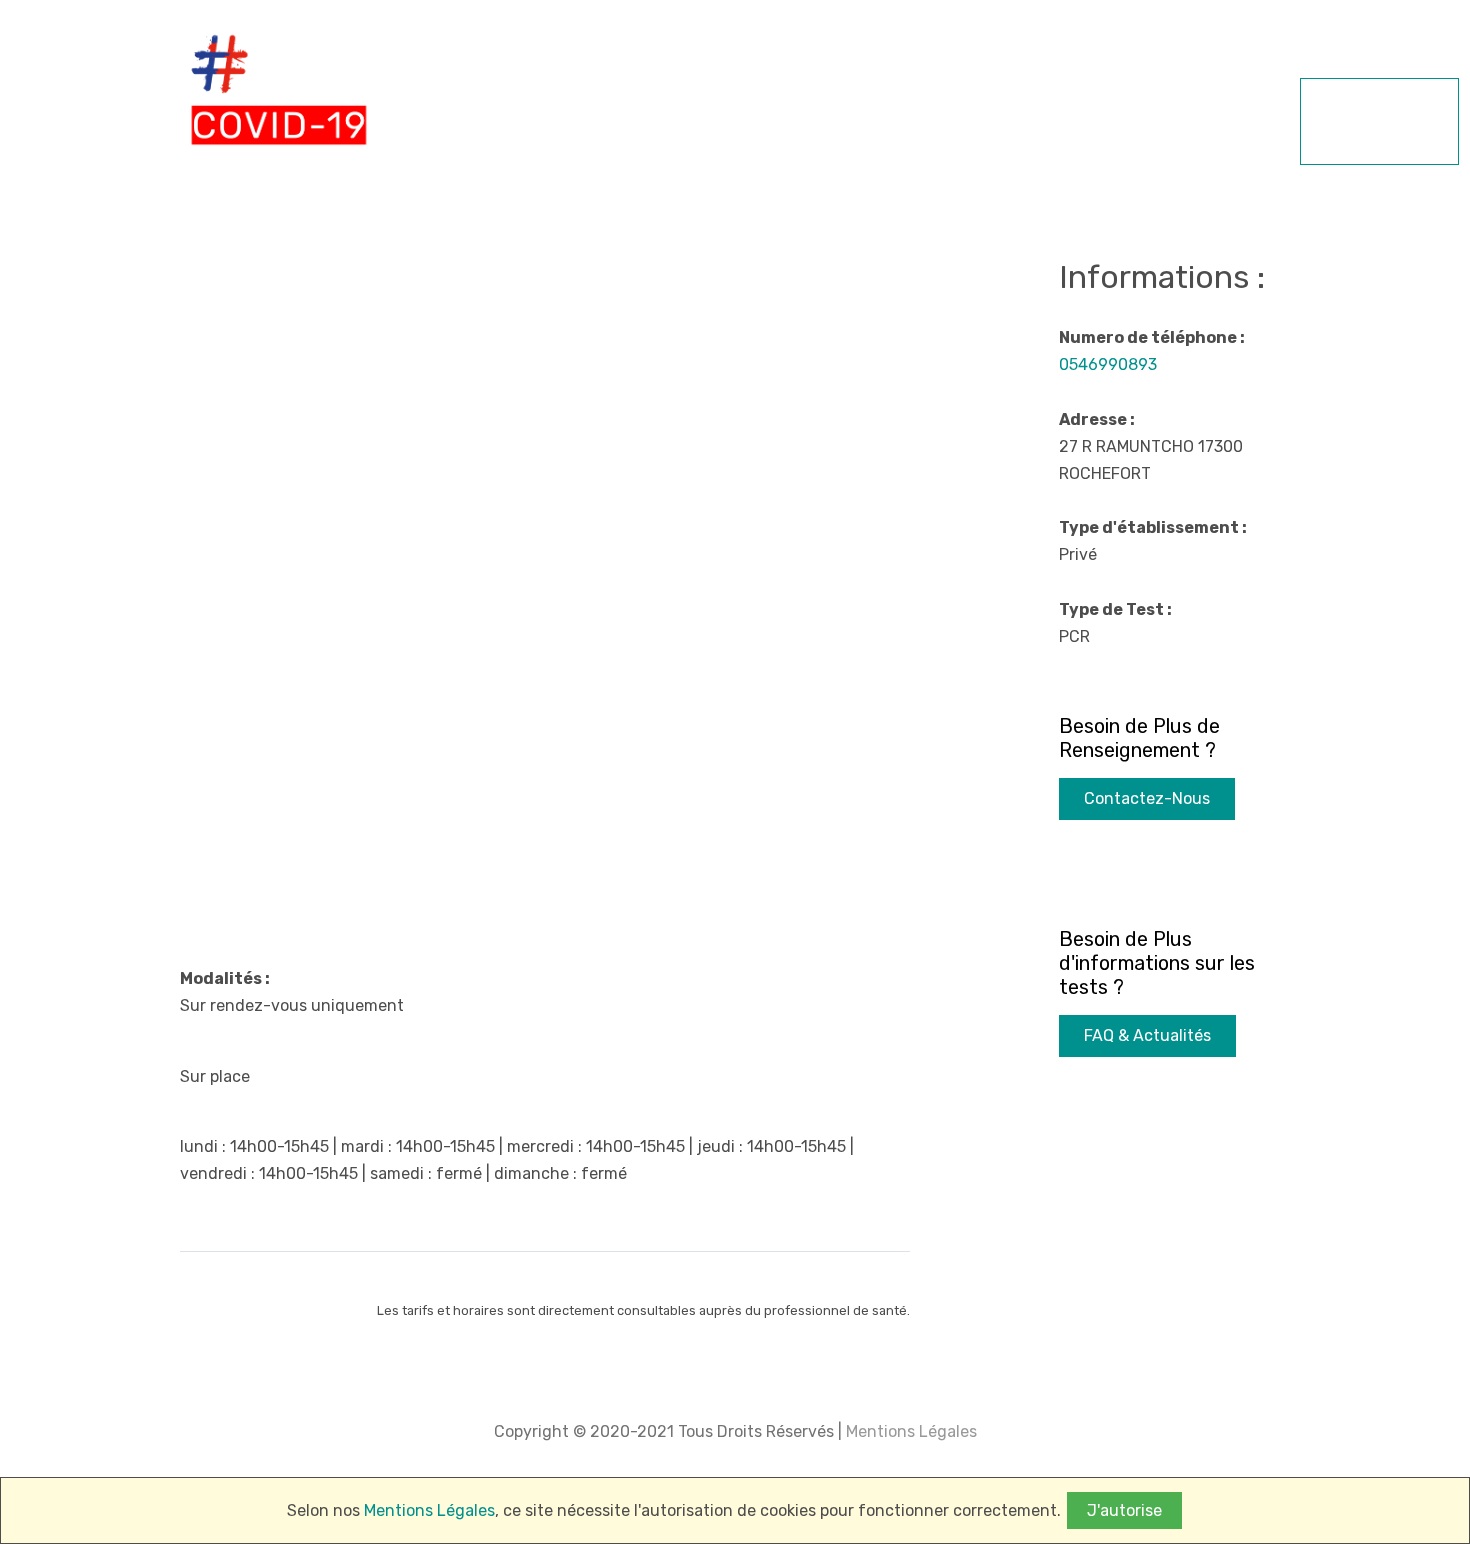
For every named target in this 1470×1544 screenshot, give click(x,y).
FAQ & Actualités (1147, 1035)
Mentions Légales (909, 1431)
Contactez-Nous (1147, 798)
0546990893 (1108, 364)
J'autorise (1124, 1510)
